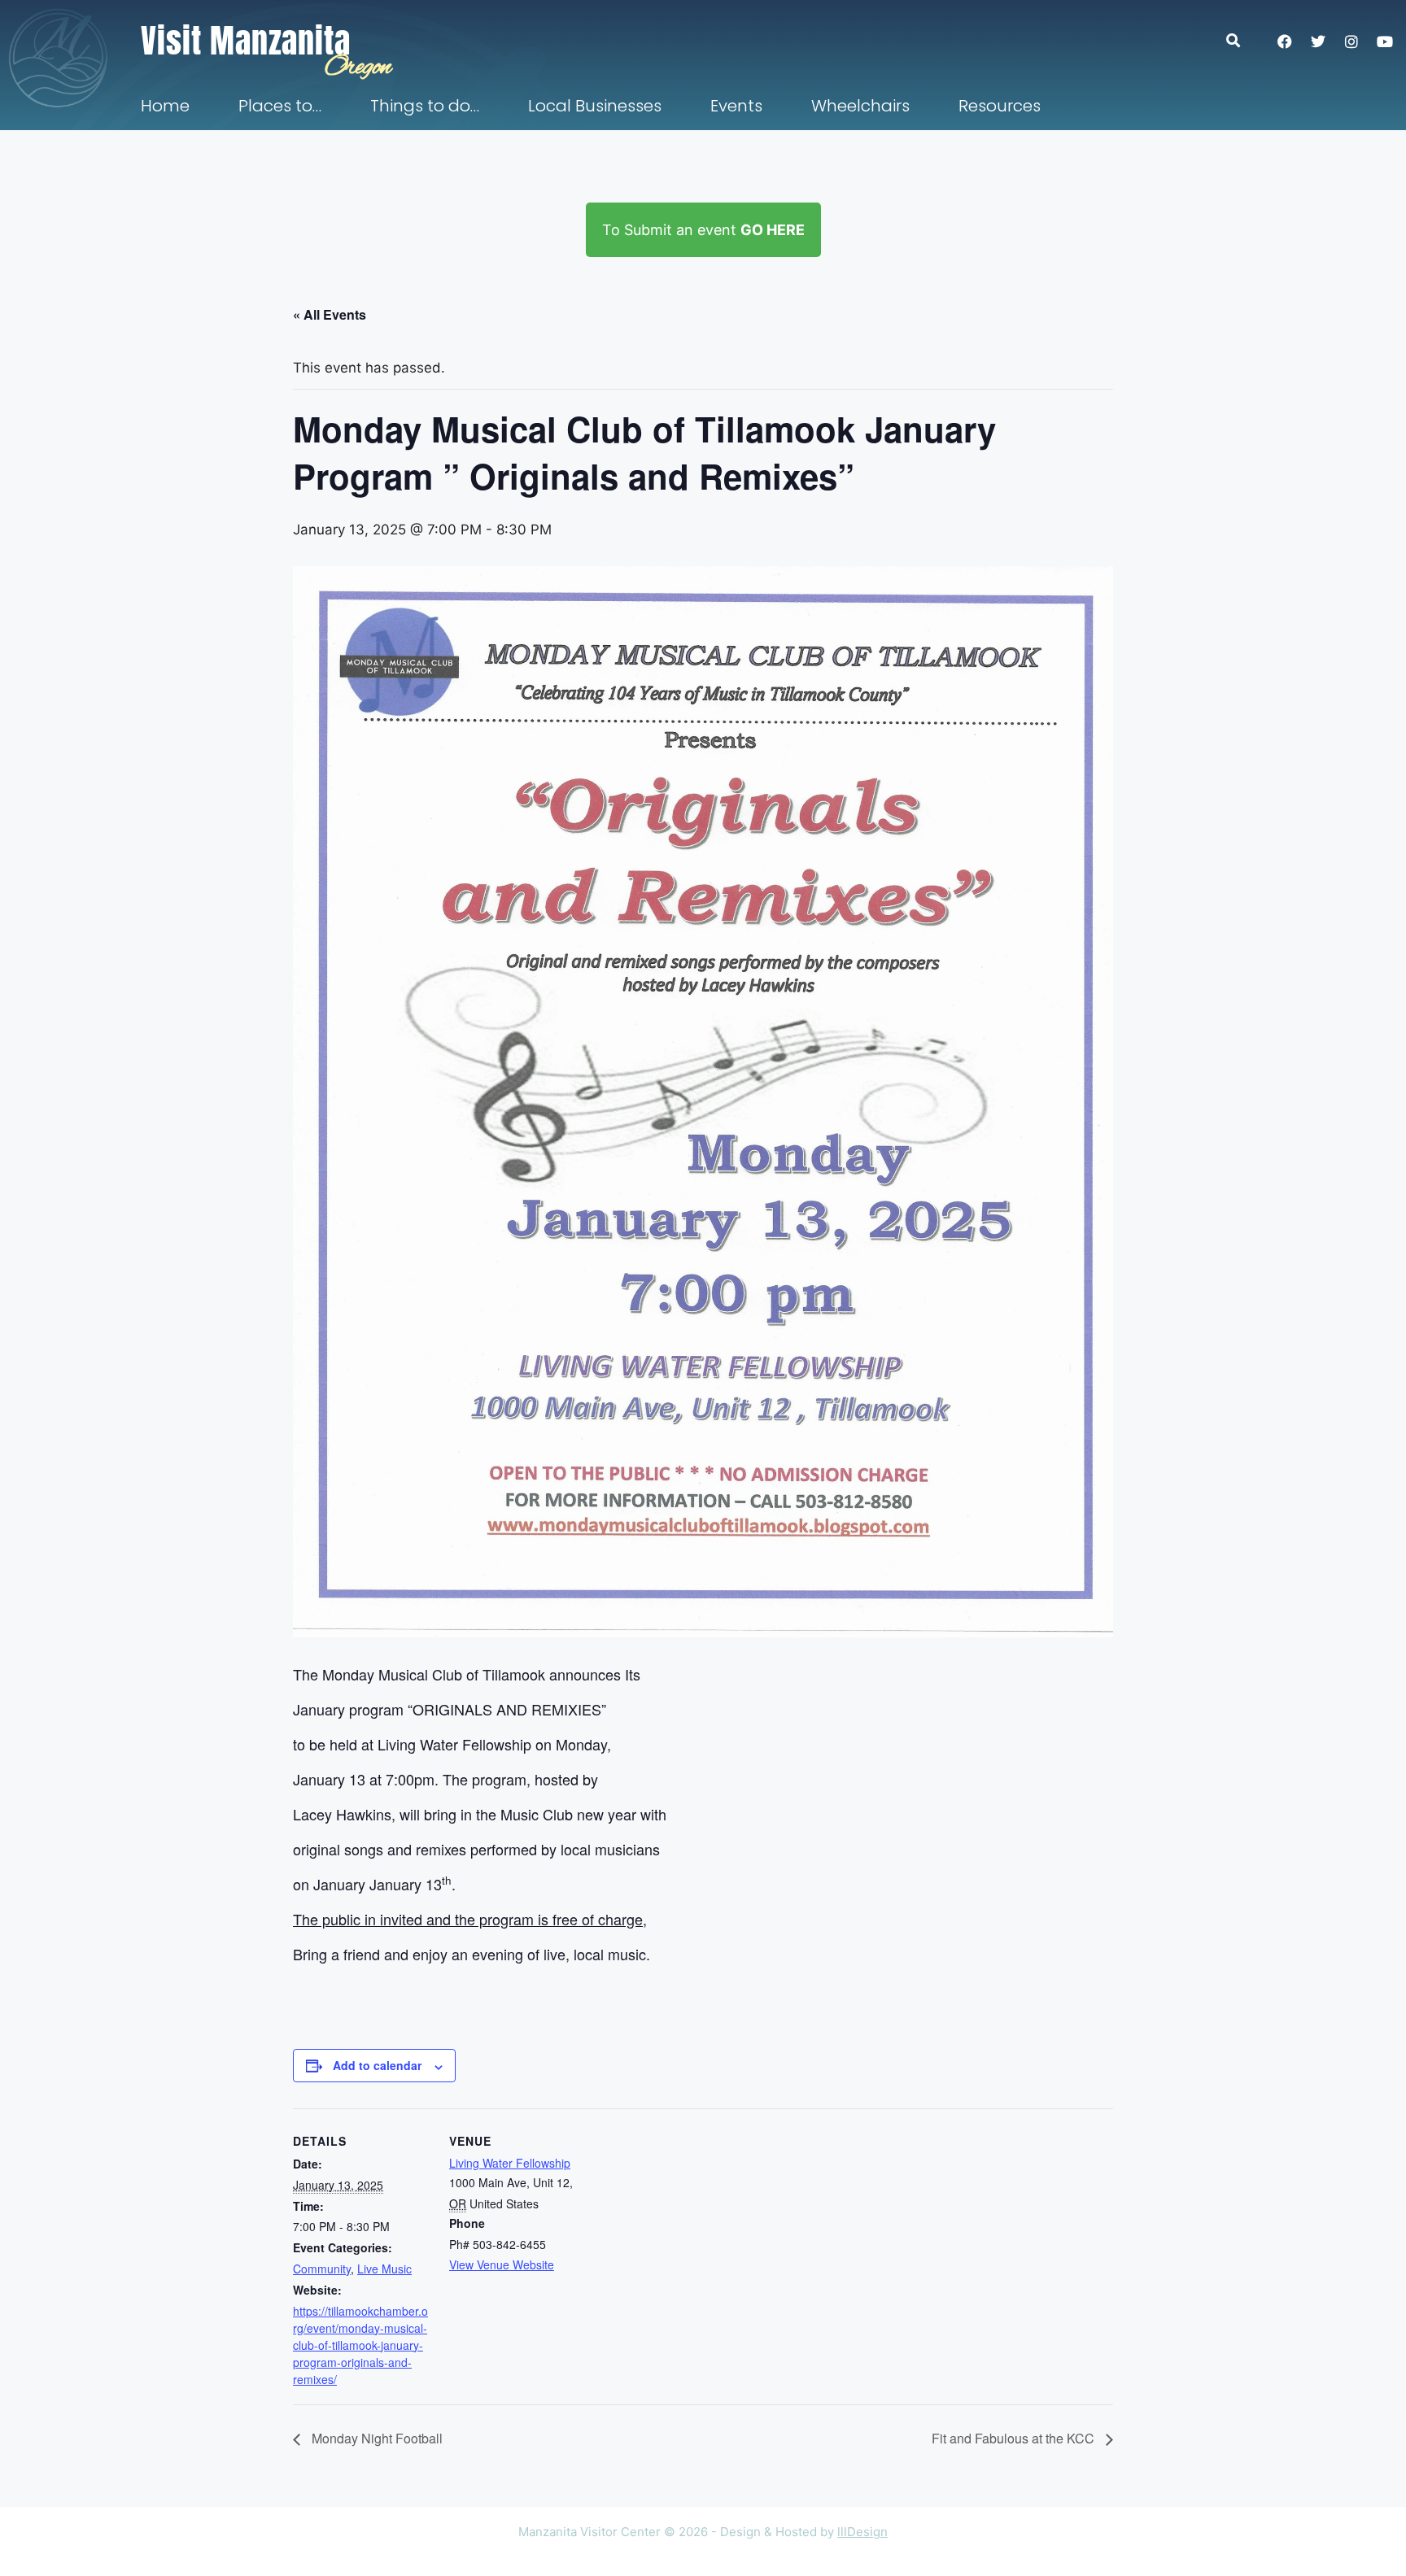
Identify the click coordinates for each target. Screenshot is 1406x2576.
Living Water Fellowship (510, 2163)
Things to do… (425, 106)
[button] (1241, 40)
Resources (1000, 106)
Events (736, 106)
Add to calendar (377, 2065)
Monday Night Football (376, 2438)
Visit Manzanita (246, 41)
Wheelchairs (860, 106)
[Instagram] (1351, 41)
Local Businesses (595, 106)
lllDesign (862, 2532)
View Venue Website (502, 2264)
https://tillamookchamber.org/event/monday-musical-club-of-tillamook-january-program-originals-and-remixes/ (360, 2345)
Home (165, 106)
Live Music (384, 2269)
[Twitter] (1318, 41)
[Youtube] (1385, 41)
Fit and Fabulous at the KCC (1015, 2438)
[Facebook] (1285, 41)
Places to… (280, 106)
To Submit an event (703, 230)
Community (322, 2269)
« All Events (330, 314)
